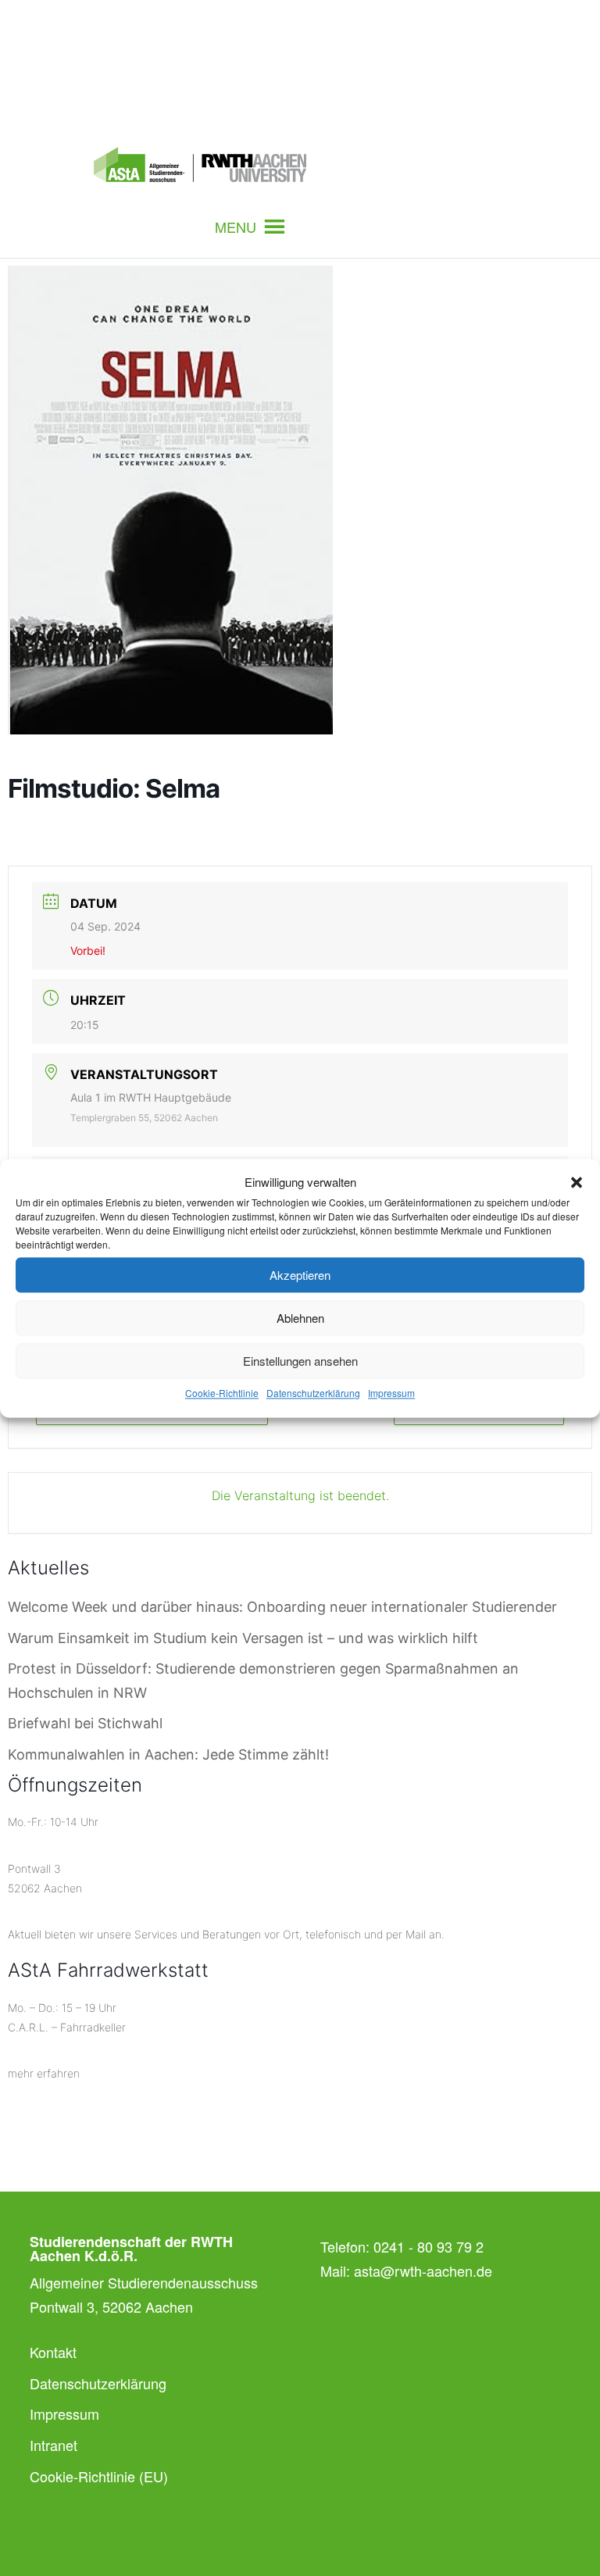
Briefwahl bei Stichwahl (85, 1723)
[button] (577, 1182)
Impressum (391, 1393)
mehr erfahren (44, 2073)
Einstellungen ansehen (300, 1361)
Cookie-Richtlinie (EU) (99, 2476)
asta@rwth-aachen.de (423, 2271)
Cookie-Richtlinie (222, 1393)
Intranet (54, 2445)
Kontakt (53, 2352)
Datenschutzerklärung (313, 1393)
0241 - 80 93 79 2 (429, 2246)
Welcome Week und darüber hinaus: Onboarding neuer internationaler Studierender (282, 1607)
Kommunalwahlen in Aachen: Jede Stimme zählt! (168, 1754)
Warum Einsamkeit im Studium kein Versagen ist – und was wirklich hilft (243, 1638)
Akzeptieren (300, 1275)
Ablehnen (300, 1318)
